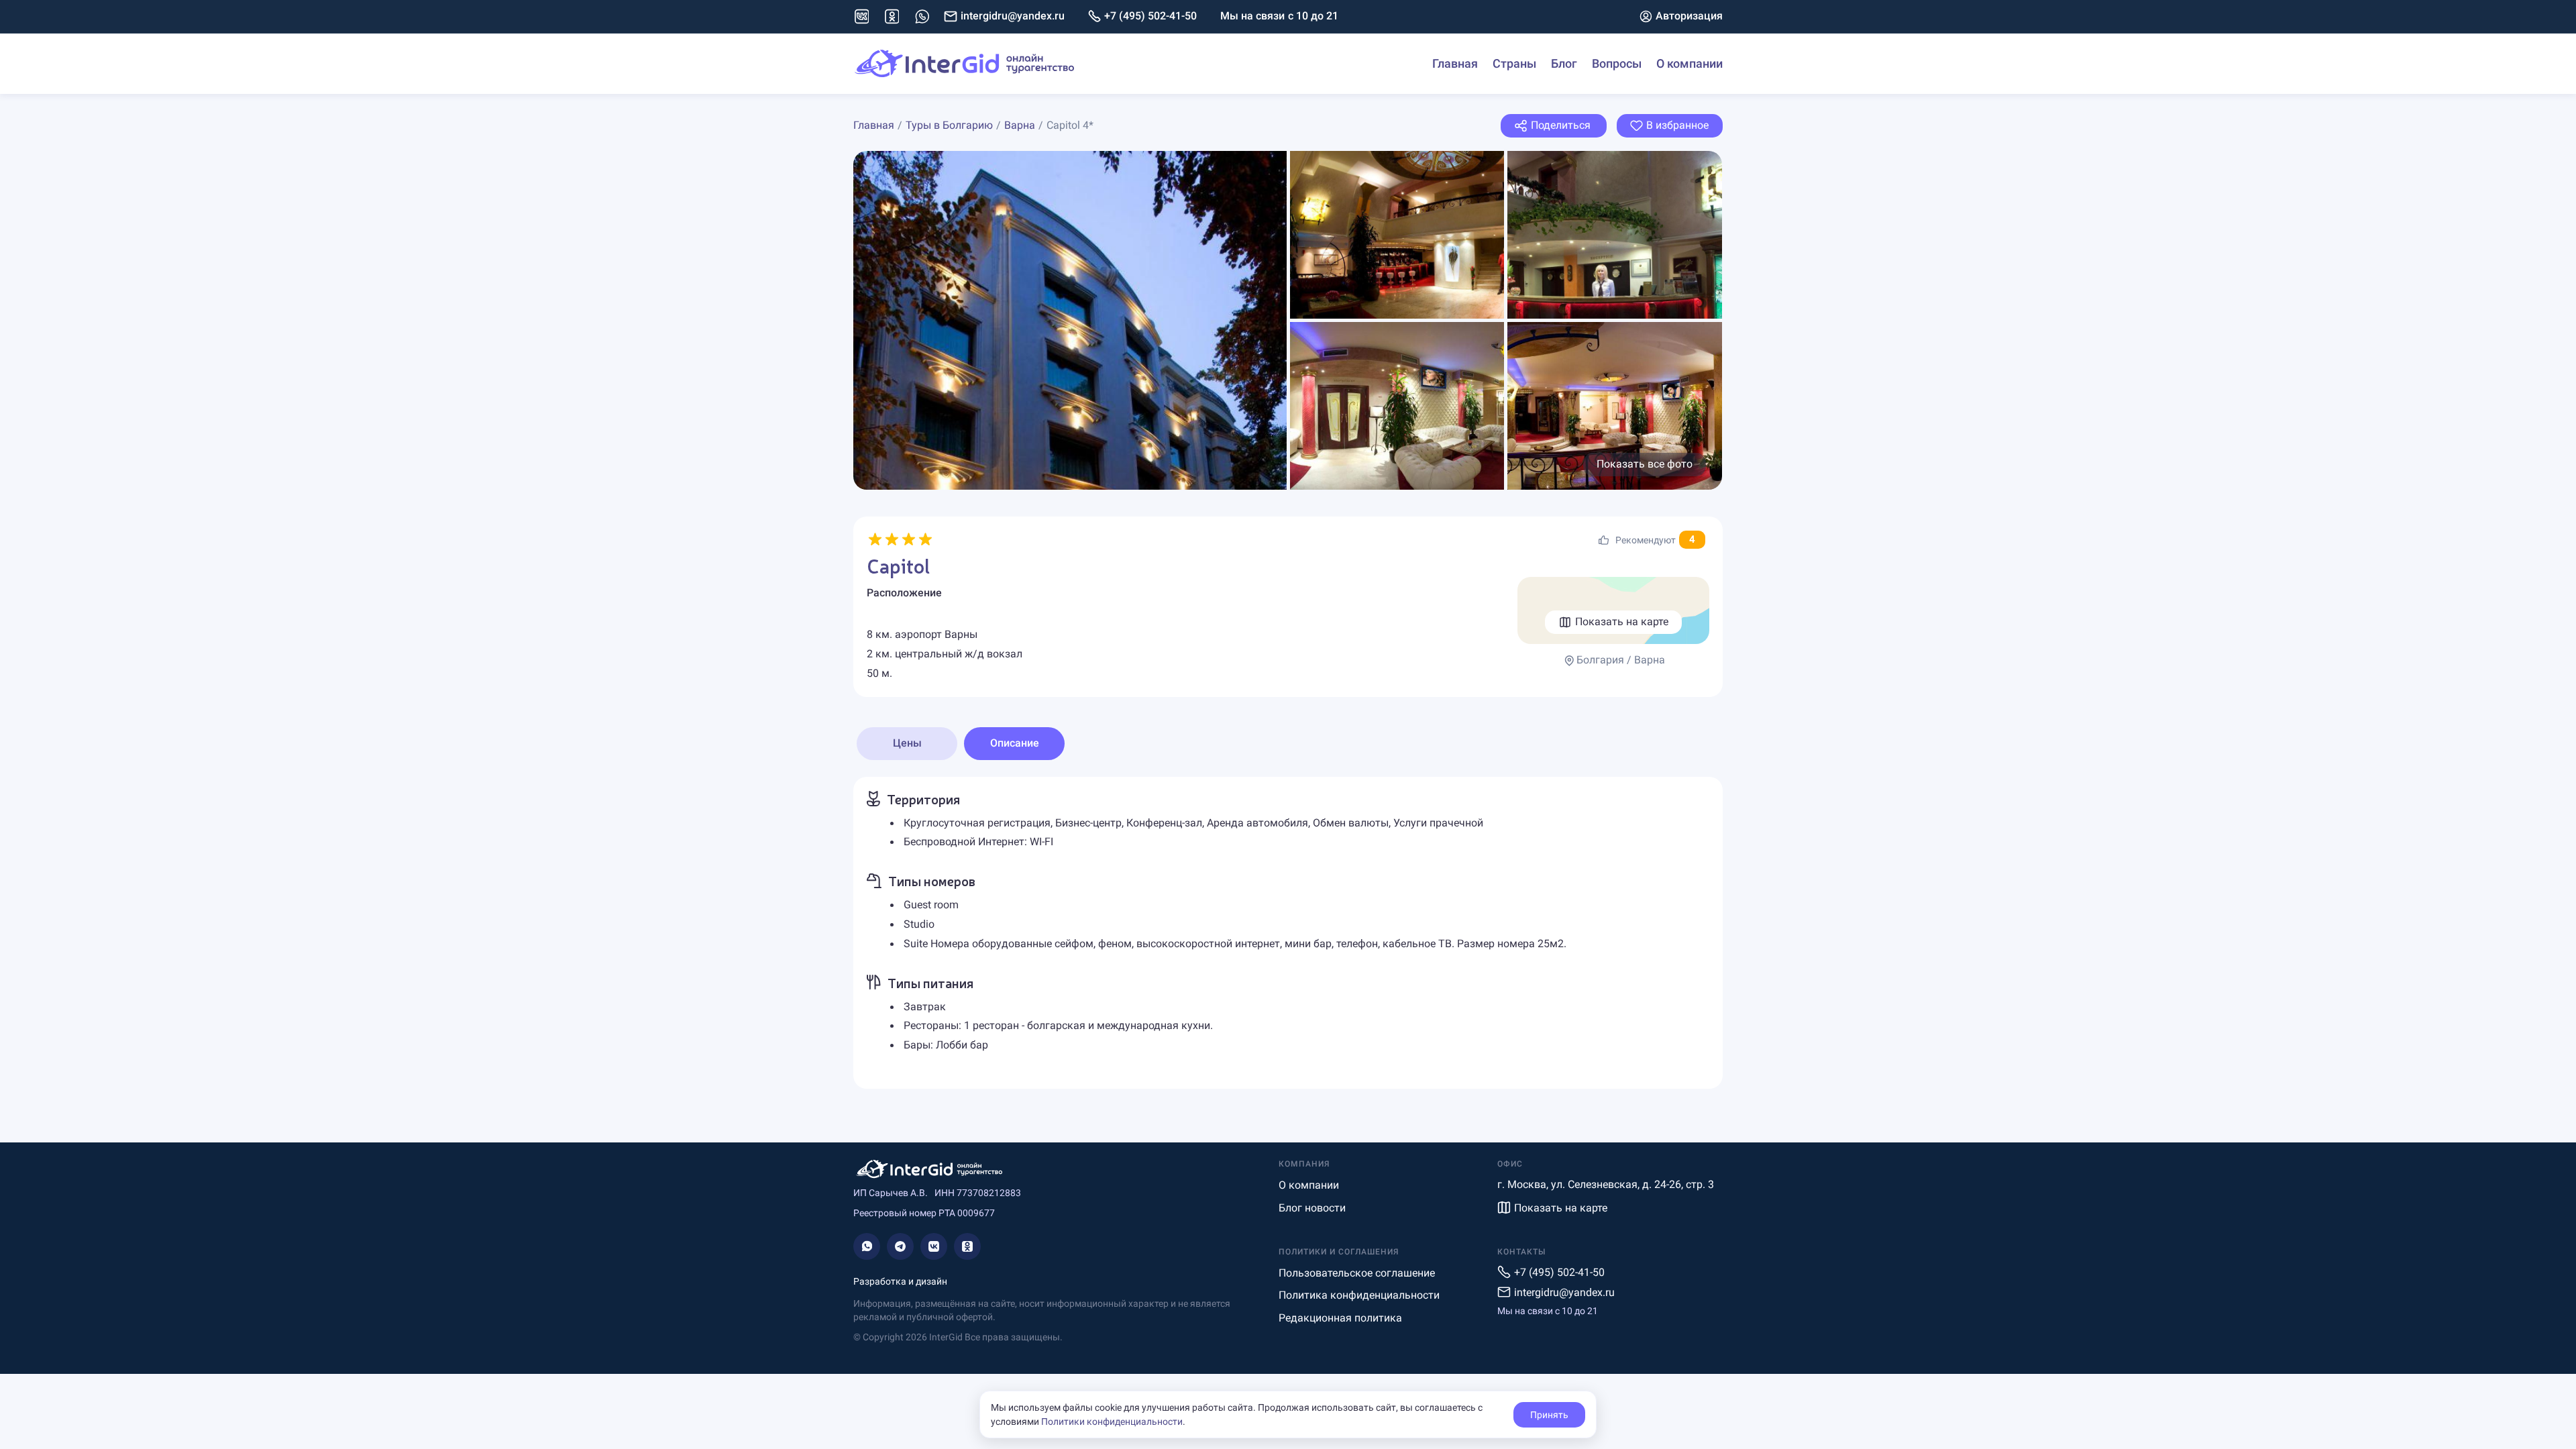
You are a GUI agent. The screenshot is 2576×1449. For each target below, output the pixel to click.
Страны (1514, 63)
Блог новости (1312, 1208)
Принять (1549, 1415)
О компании (1689, 63)
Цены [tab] (907, 743)
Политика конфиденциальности (1359, 1295)
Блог (1564, 63)
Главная (1455, 63)
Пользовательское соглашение (1357, 1273)
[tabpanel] (1288, 933)
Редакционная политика (1340, 1318)
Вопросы (1617, 63)
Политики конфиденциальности (1112, 1421)
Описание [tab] (1015, 743)
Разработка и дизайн (900, 1281)
